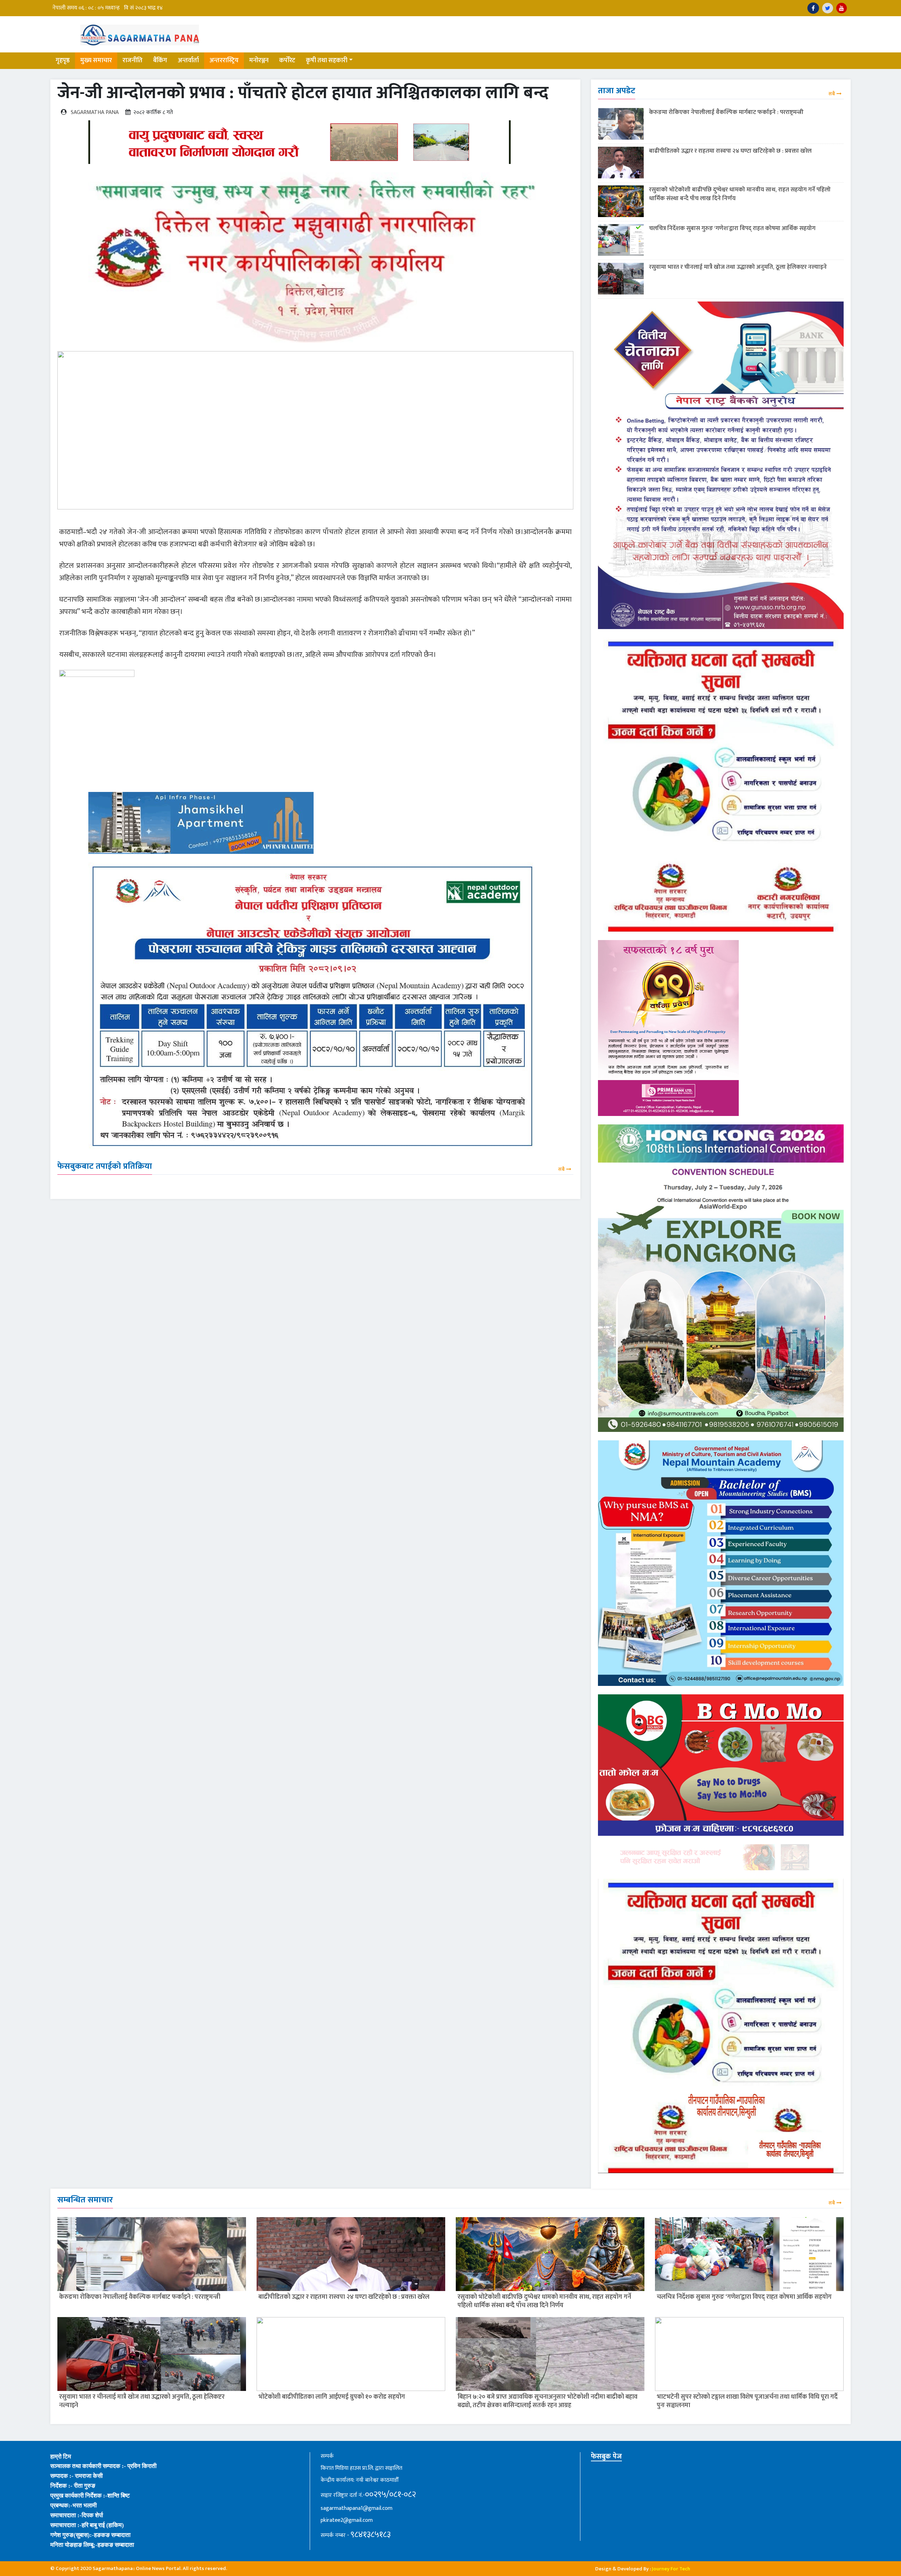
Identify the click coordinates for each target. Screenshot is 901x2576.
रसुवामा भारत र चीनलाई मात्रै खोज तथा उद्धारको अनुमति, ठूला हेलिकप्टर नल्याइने (738, 267)
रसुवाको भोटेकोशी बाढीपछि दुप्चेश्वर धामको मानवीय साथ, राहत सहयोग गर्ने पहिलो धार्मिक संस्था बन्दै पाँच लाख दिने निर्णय (740, 194)
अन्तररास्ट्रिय (224, 61)
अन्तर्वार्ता (188, 61)
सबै (561, 1169)
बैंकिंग (160, 61)
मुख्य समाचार (96, 61)
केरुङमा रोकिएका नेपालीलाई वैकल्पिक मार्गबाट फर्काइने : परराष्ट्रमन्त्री (726, 112)
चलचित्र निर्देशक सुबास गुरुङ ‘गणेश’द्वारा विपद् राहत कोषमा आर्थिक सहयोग (732, 228)
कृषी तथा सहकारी (327, 61)
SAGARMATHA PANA (95, 112)
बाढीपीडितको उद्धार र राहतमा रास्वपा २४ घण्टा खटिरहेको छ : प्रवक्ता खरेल (730, 151)
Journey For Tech (671, 2569)
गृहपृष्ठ (63, 61)
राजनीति (133, 61)
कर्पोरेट (287, 61)
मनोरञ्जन (259, 61)
